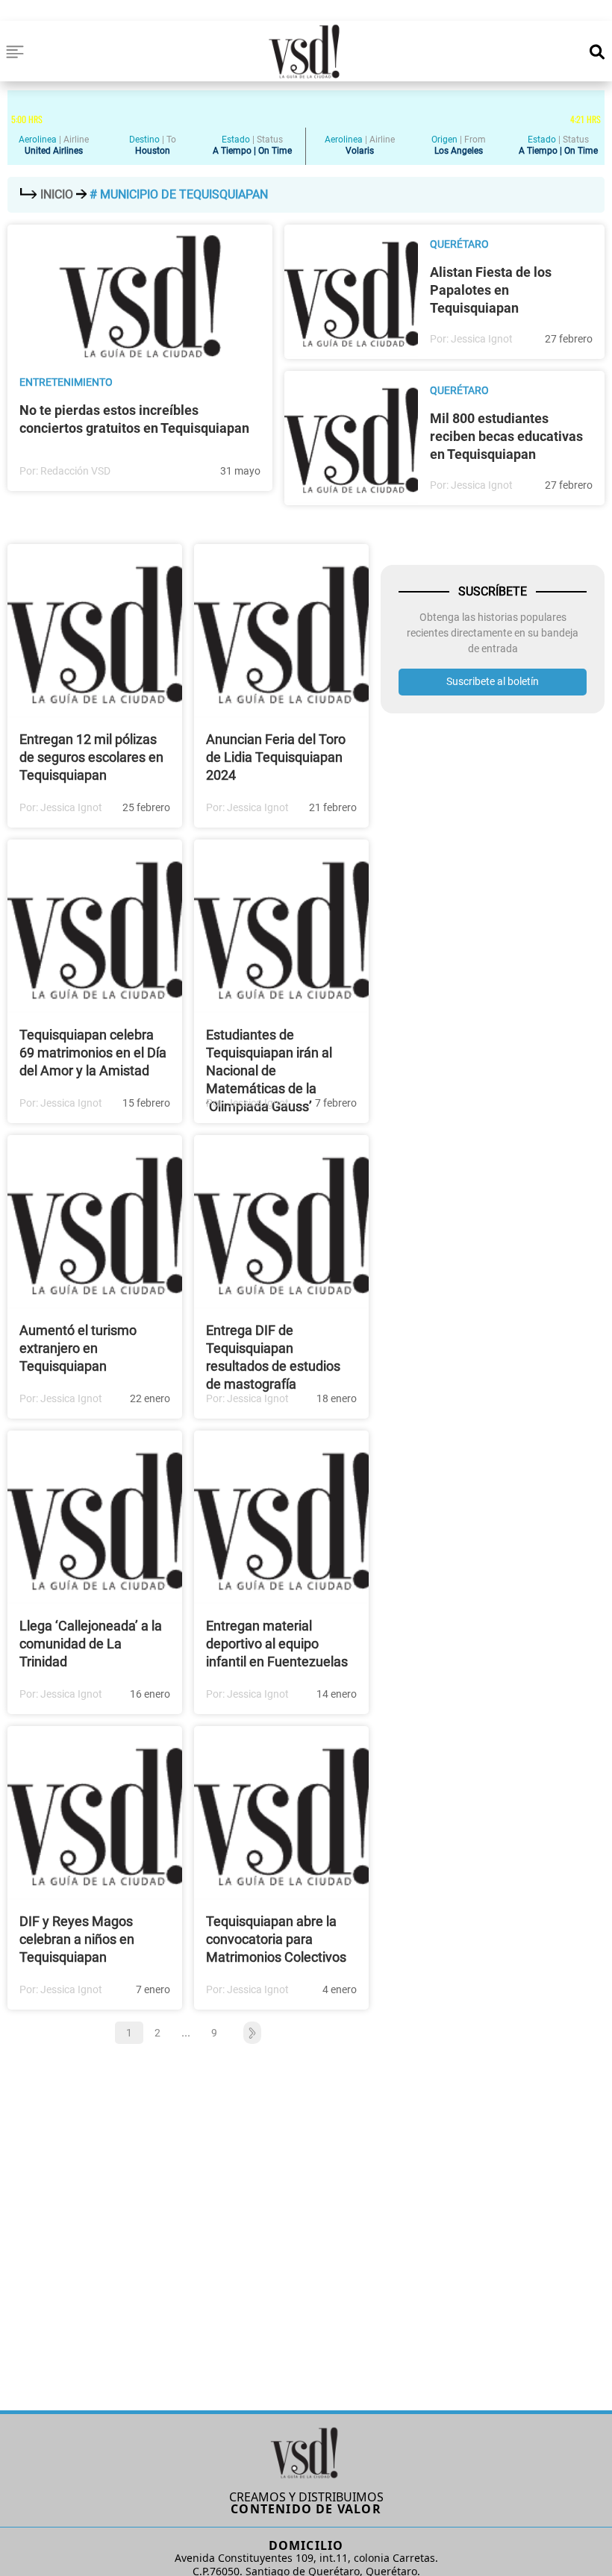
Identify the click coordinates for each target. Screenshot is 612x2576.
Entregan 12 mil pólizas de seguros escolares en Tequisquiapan (91, 757)
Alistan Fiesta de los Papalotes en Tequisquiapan (491, 290)
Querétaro (459, 244)
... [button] (186, 2032)
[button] (245, 2033)
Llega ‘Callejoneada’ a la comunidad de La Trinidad (91, 1644)
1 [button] (129, 2033)
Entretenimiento (66, 382)
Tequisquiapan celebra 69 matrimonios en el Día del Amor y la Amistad (93, 1053)
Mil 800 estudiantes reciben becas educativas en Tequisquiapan (506, 436)
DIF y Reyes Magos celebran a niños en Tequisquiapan (77, 1939)
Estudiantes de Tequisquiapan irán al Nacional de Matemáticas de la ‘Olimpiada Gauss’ (269, 1070)
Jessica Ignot (482, 339)
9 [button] (214, 2033)
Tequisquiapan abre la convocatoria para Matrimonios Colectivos (276, 1939)
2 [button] (157, 2033)
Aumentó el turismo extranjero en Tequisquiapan (78, 1348)
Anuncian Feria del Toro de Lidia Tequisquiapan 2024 (276, 757)
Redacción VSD (75, 471)
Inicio (57, 194)
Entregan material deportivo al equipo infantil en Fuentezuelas (277, 1644)
